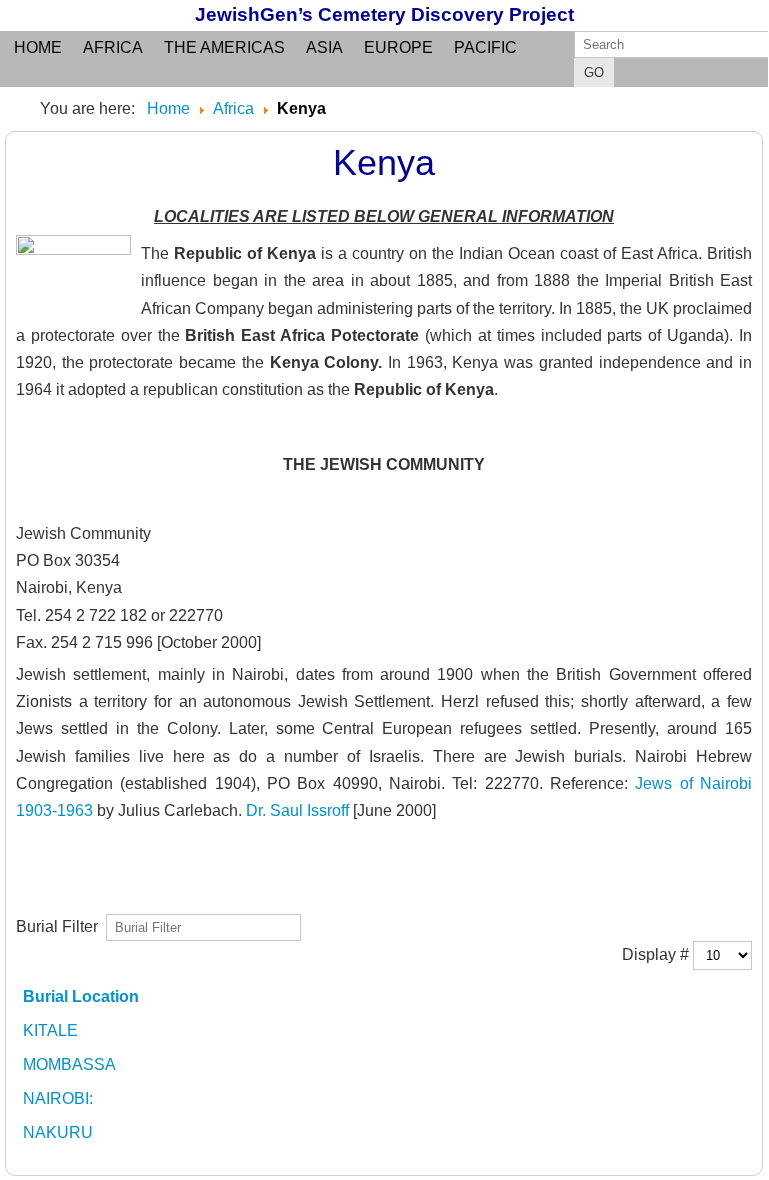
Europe (398, 47)
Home (38, 47)
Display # (657, 953)
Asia (324, 47)
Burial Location (81, 996)
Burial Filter (61, 925)
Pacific (485, 47)
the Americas (224, 47)
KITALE (50, 1030)
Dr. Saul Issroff (297, 810)
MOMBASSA (69, 1064)
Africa (113, 47)
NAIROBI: (58, 1098)
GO (594, 72)
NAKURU (58, 1132)
